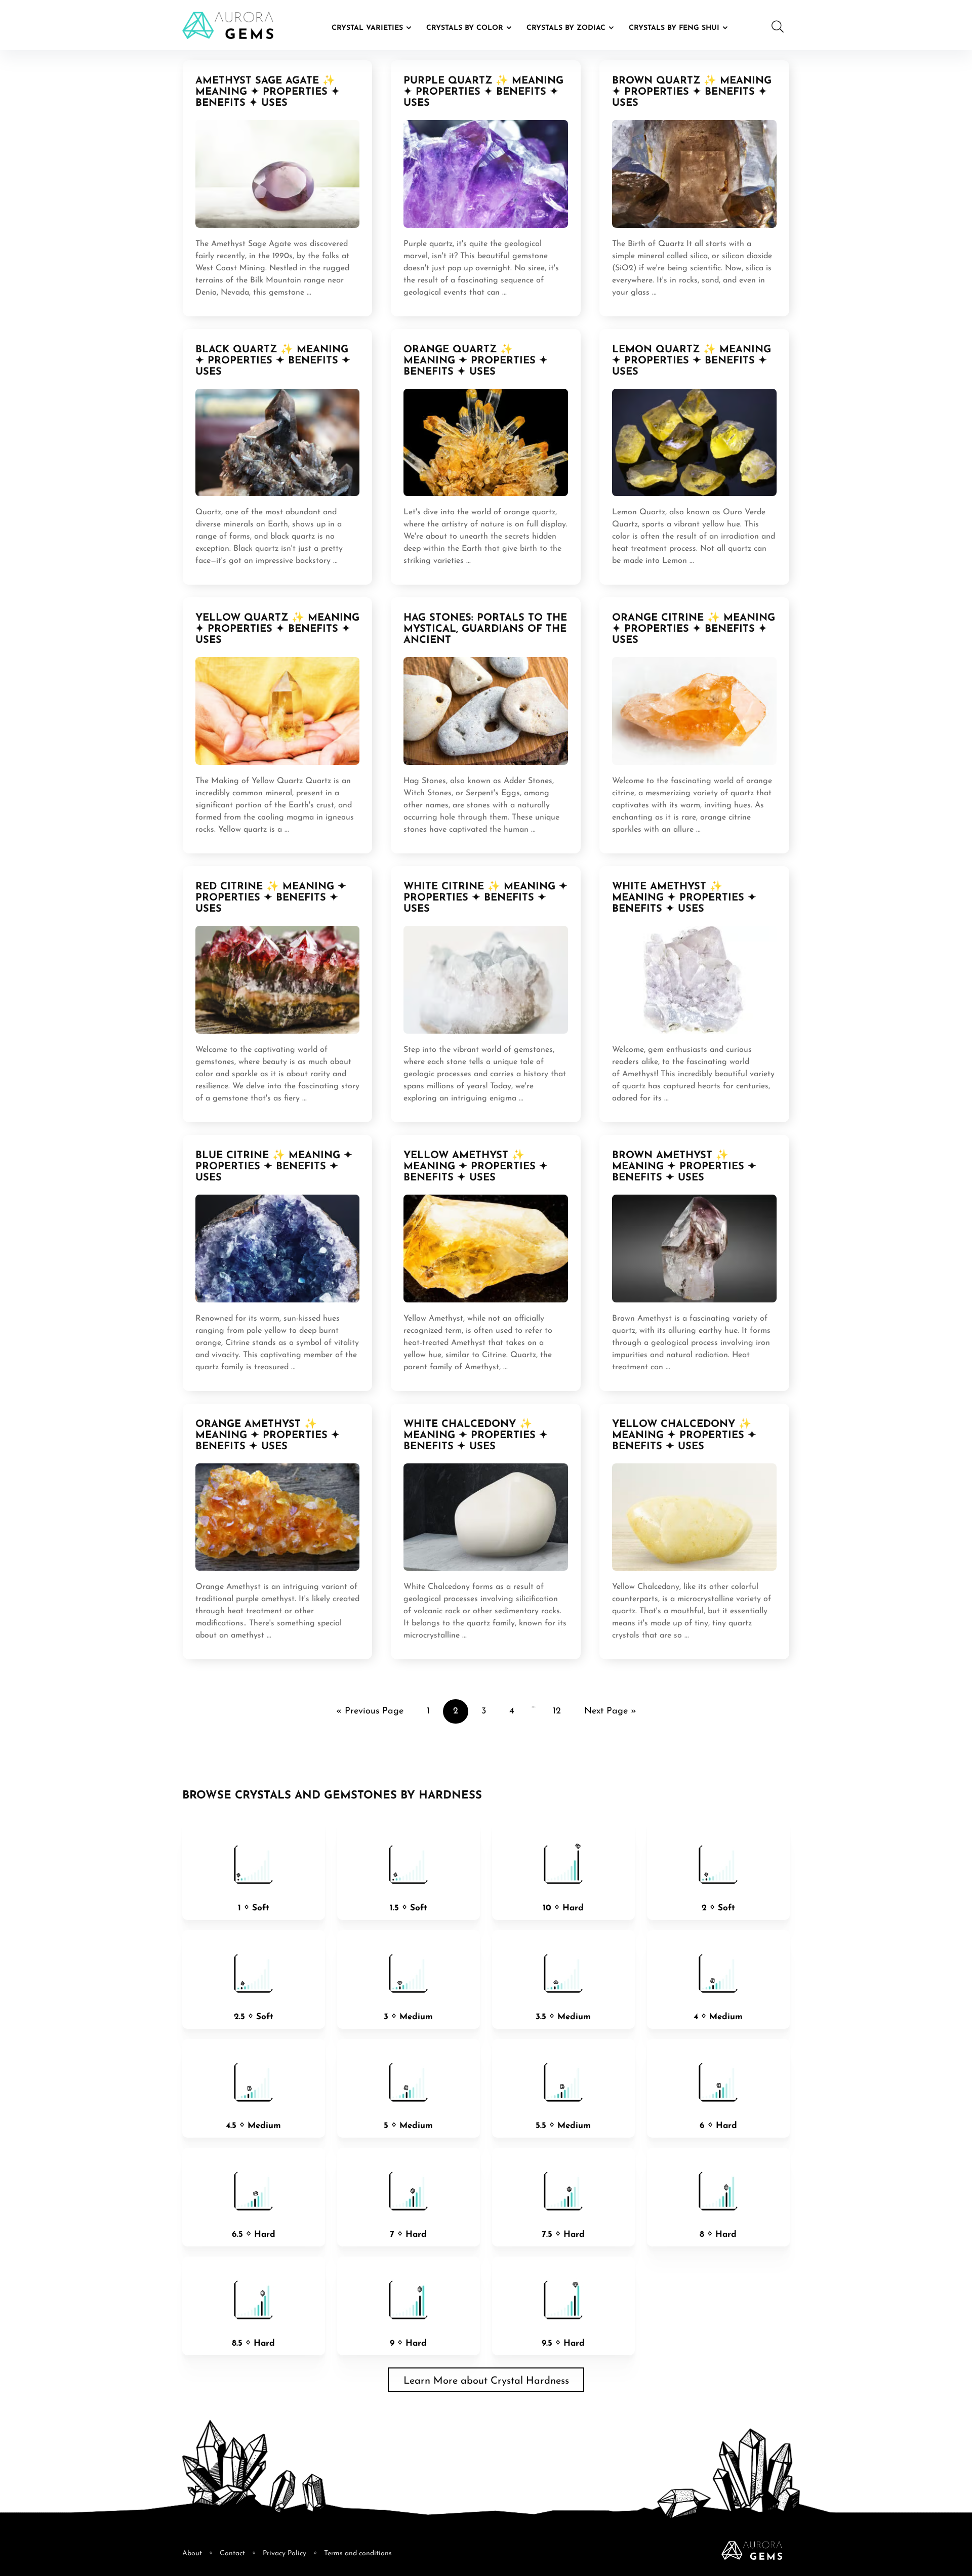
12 (557, 1711)
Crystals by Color (465, 28)
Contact (232, 2553)
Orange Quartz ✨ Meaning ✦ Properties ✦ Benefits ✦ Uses (476, 361)
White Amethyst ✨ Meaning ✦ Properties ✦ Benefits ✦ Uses (684, 898)
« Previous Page (370, 1711)
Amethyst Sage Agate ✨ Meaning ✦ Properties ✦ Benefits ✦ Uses (268, 92)
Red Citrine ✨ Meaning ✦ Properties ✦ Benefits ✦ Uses (271, 898)
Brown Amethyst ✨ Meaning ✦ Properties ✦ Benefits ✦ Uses (684, 1167)
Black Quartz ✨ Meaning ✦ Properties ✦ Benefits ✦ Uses (273, 361)
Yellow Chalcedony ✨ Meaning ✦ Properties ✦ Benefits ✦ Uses (684, 1436)
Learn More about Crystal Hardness (486, 2381)
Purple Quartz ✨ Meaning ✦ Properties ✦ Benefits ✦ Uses (483, 92)
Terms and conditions (358, 2553)
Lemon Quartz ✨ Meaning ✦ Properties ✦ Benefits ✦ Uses (692, 361)
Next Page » (610, 1711)
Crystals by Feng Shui (674, 28)
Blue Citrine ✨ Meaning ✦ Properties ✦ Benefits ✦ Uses (274, 1167)
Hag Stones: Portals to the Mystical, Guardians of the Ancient (485, 629)
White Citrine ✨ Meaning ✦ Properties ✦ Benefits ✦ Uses (485, 898)
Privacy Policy (285, 2553)
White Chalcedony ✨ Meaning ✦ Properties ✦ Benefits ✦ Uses (476, 1436)
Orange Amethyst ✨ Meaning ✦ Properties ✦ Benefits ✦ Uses (268, 1436)
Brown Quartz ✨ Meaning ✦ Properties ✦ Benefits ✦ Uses (692, 92)
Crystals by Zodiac (566, 28)
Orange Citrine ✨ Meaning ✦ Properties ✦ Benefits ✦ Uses (694, 629)
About (192, 2553)
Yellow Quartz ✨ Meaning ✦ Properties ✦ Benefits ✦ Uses (277, 629)
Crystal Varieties (367, 28)
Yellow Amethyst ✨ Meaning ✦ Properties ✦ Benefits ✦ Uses (476, 1167)
